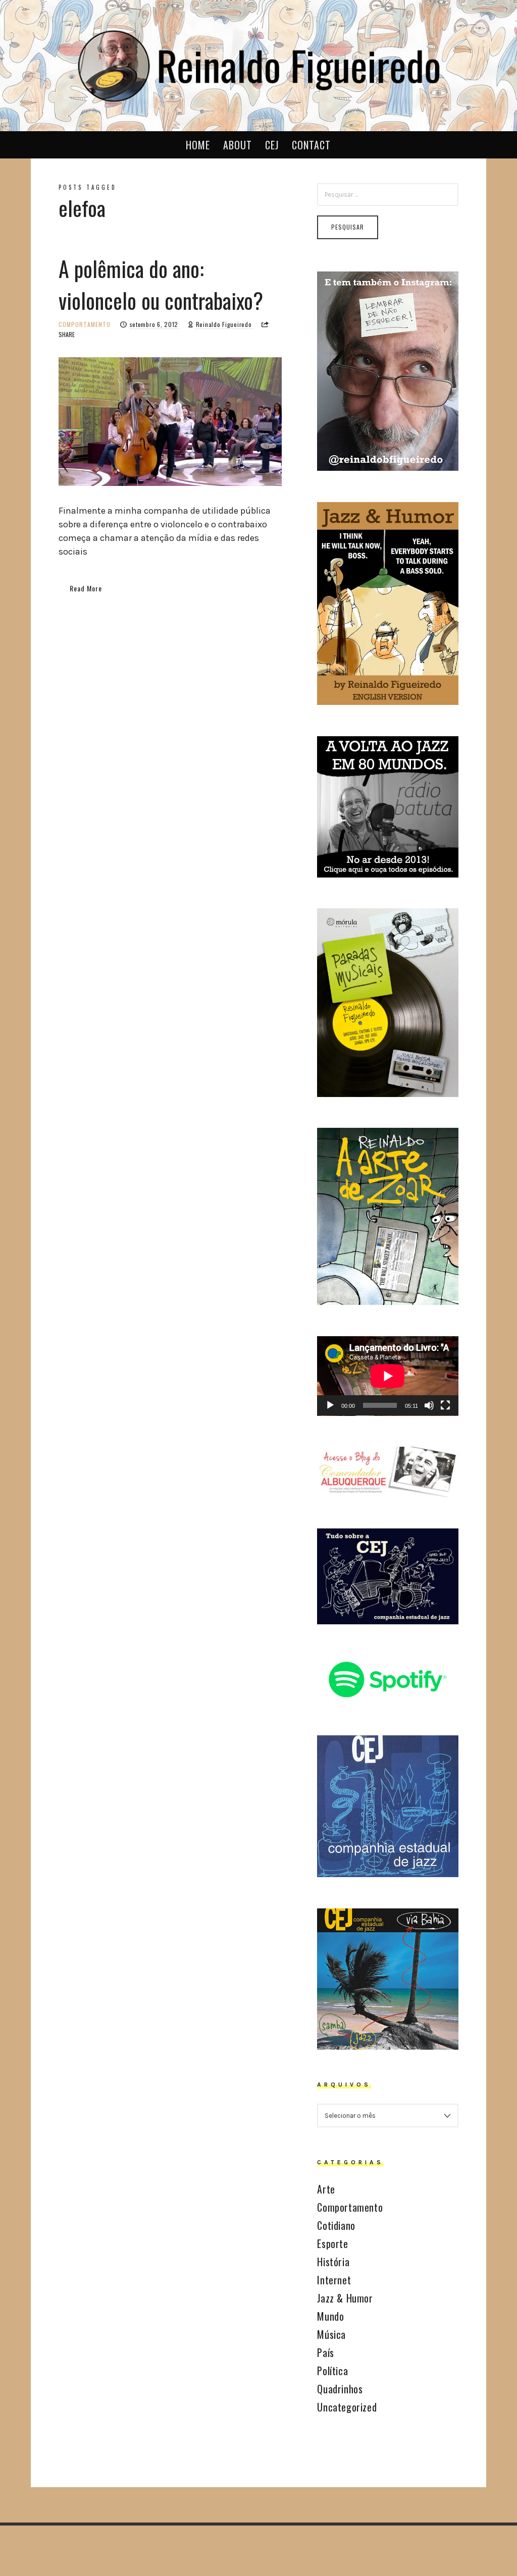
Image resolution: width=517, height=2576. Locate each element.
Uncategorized (347, 2407)
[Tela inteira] (445, 1405)
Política (332, 2371)
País (325, 2352)
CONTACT (311, 145)
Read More (86, 588)
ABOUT (238, 145)
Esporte (332, 2243)
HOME (198, 145)
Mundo (330, 2316)
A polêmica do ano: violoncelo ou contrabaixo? (161, 284)
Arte (326, 2189)
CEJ (272, 145)
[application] (388, 1376)
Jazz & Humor (345, 2298)
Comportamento (85, 324)
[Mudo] (429, 1405)
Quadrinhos (340, 2389)
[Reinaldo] (258, 64)
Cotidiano (336, 2225)
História (333, 2262)
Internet (334, 2280)
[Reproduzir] (330, 1405)
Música (331, 2334)
